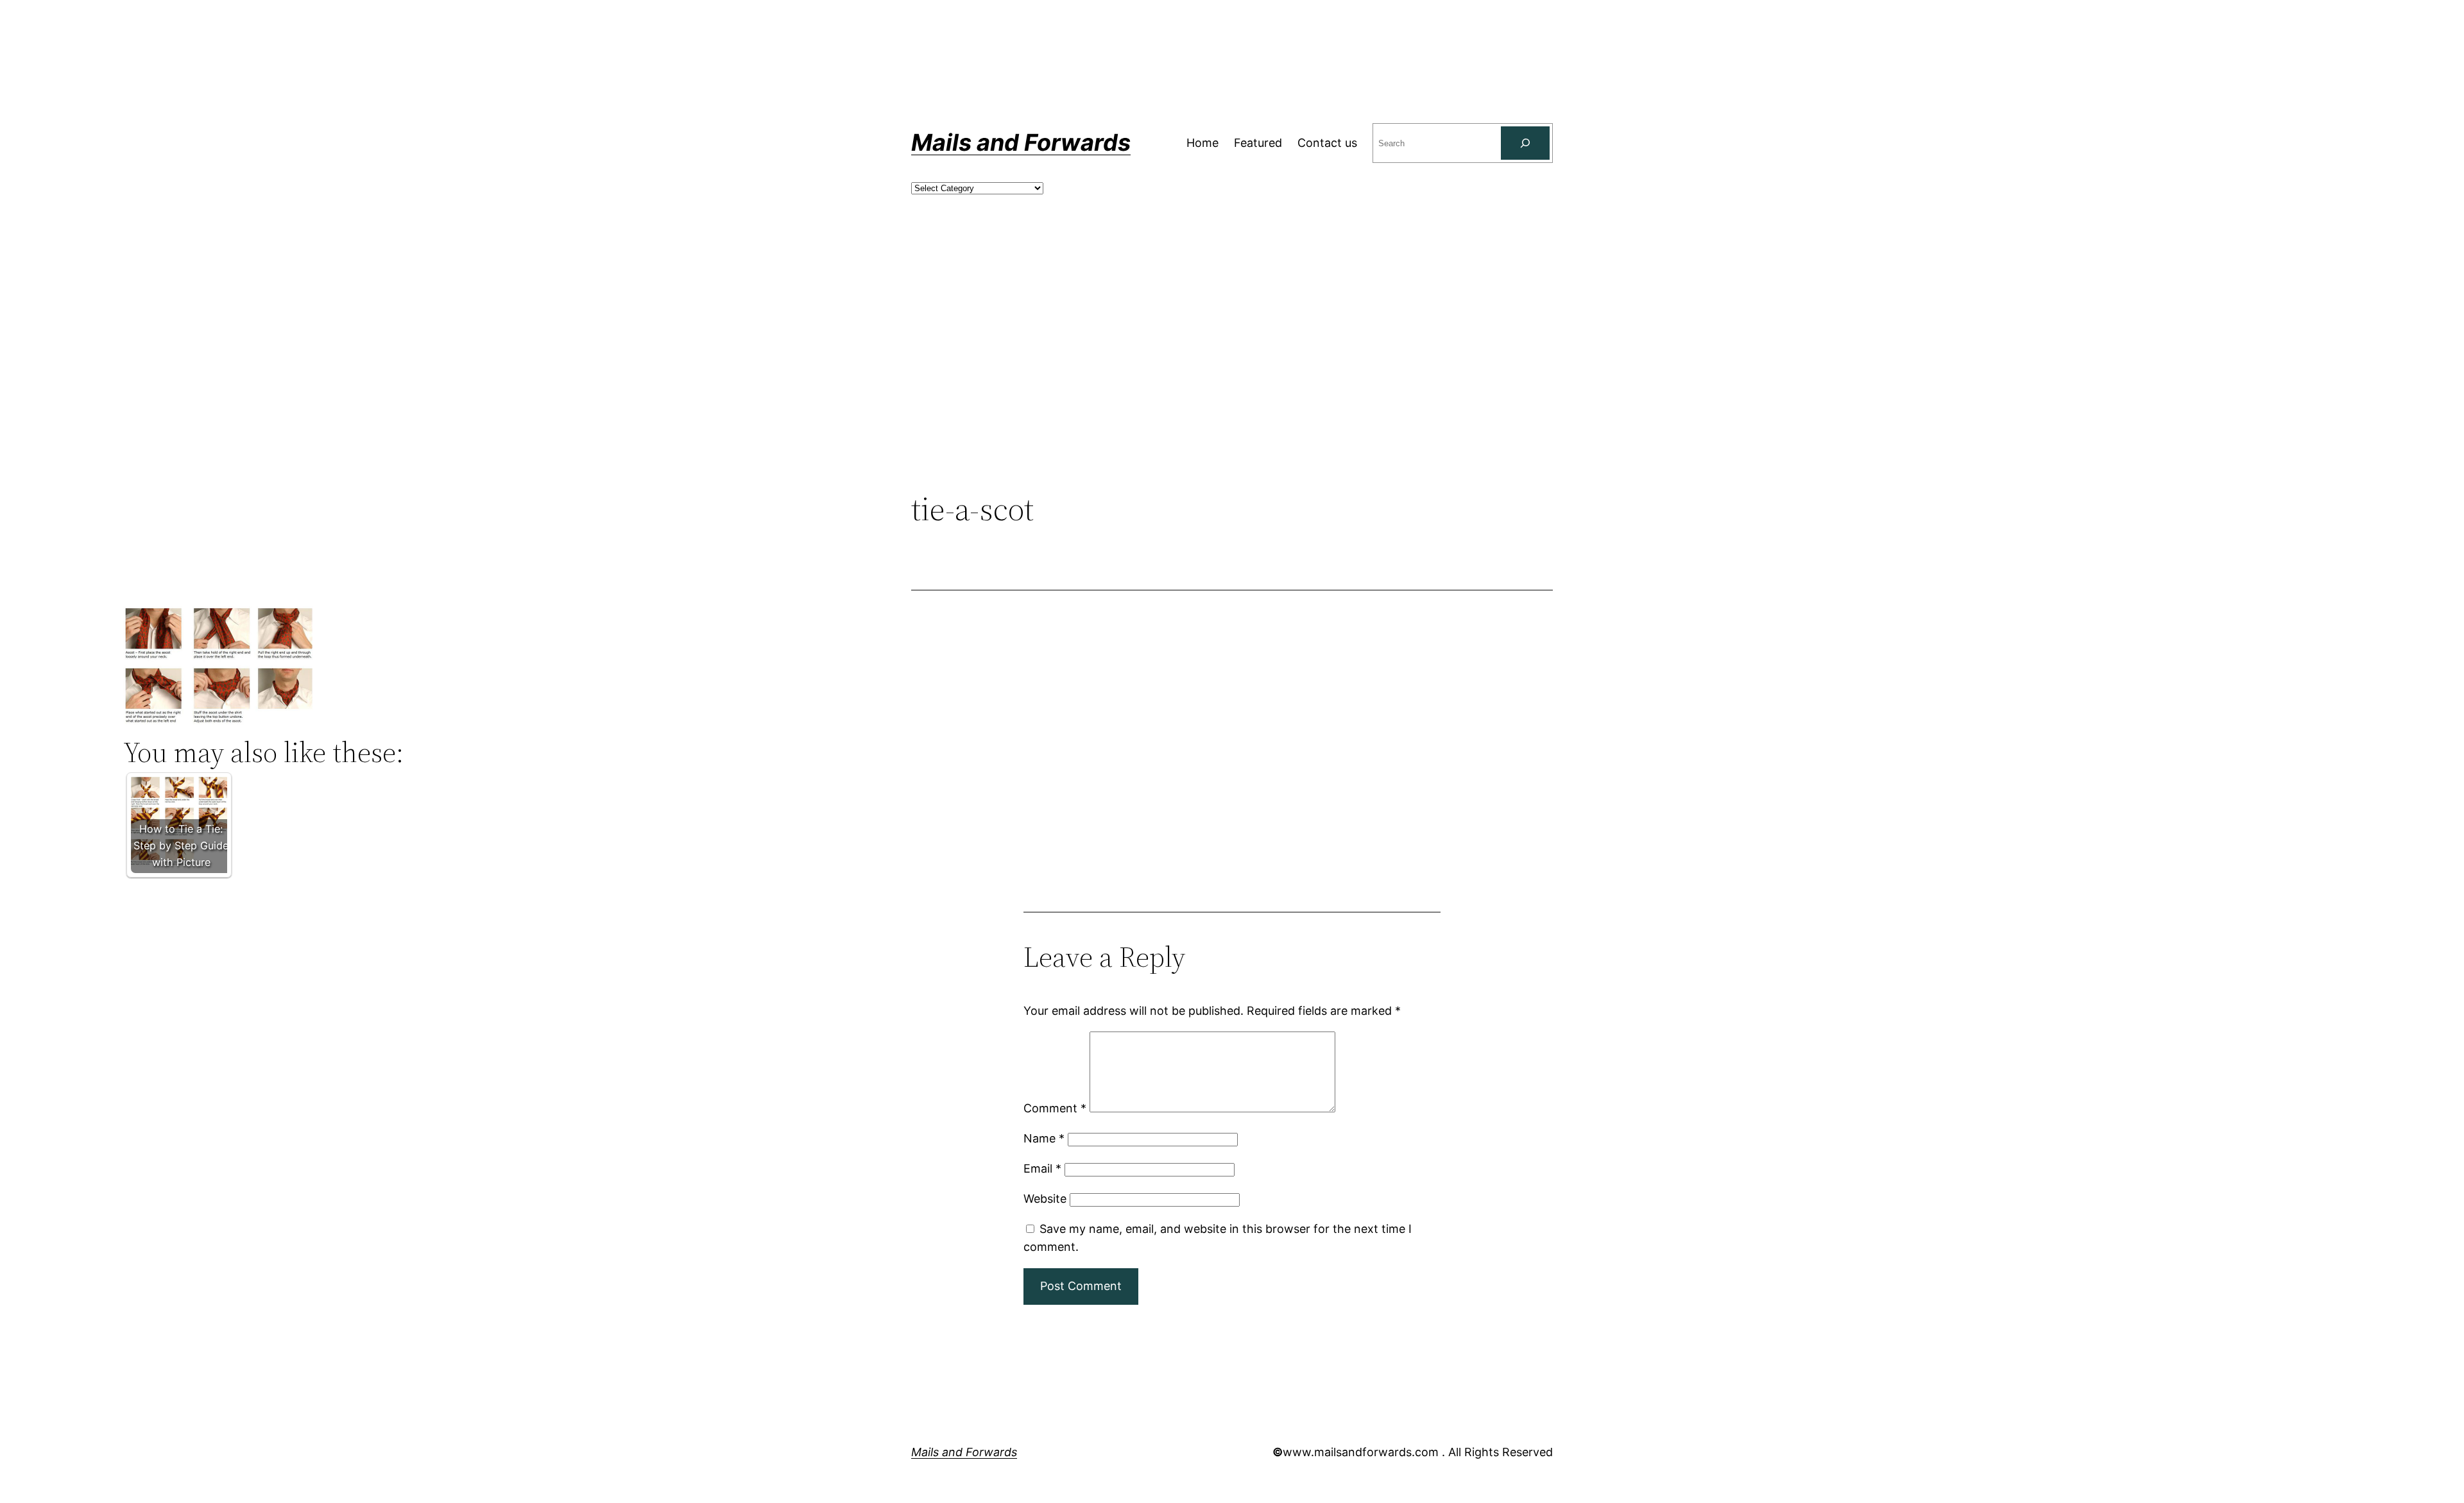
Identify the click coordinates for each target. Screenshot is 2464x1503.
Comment (1055, 1108)
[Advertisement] (1232, 384)
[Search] (1525, 143)
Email (1042, 1168)
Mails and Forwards (1021, 142)
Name (1044, 1138)
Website (1045, 1199)
